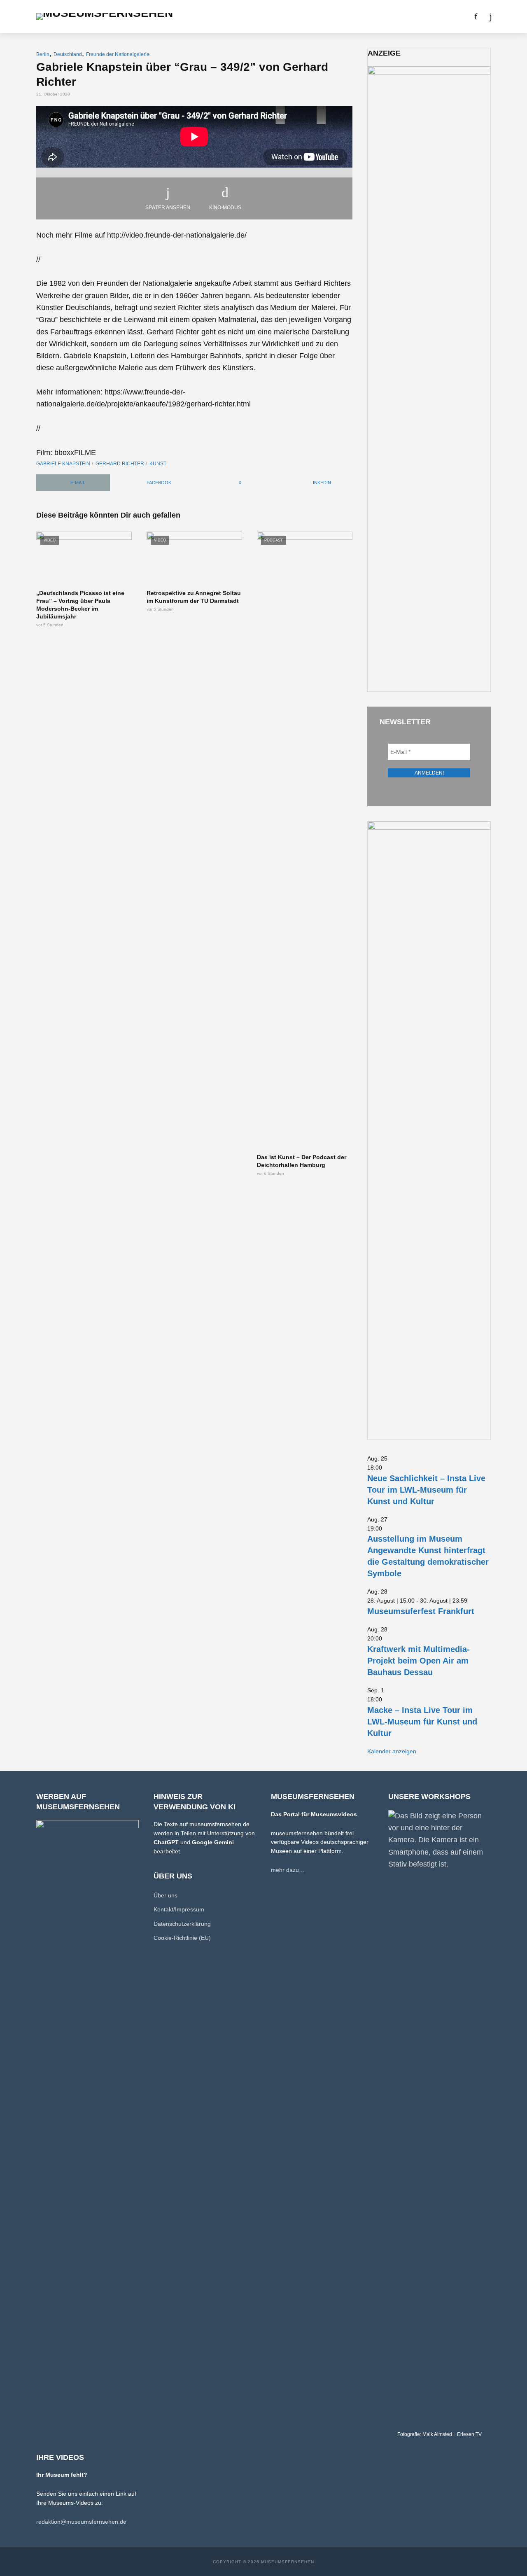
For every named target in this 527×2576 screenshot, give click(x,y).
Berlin (43, 54)
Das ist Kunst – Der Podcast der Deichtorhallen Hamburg (302, 1161)
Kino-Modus (225, 208)
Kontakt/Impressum (179, 1909)
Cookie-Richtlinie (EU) (182, 1938)
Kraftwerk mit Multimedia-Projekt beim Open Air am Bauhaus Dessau (419, 1661)
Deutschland (68, 54)
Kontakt (405, 16)
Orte (253, 16)
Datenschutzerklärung (182, 1924)
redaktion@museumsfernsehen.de (81, 2522)
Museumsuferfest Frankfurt (421, 1611)
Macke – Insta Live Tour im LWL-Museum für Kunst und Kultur (422, 1722)
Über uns (368, 16)
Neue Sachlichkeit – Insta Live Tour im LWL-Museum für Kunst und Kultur (426, 1490)
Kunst (158, 464)
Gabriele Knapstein (63, 464)
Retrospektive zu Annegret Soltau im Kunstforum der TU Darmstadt (194, 597)
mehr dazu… (288, 1870)
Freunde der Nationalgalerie (118, 54)
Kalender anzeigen (392, 1751)
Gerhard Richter (120, 464)
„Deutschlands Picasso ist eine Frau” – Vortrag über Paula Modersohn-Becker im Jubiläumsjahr (80, 605)
